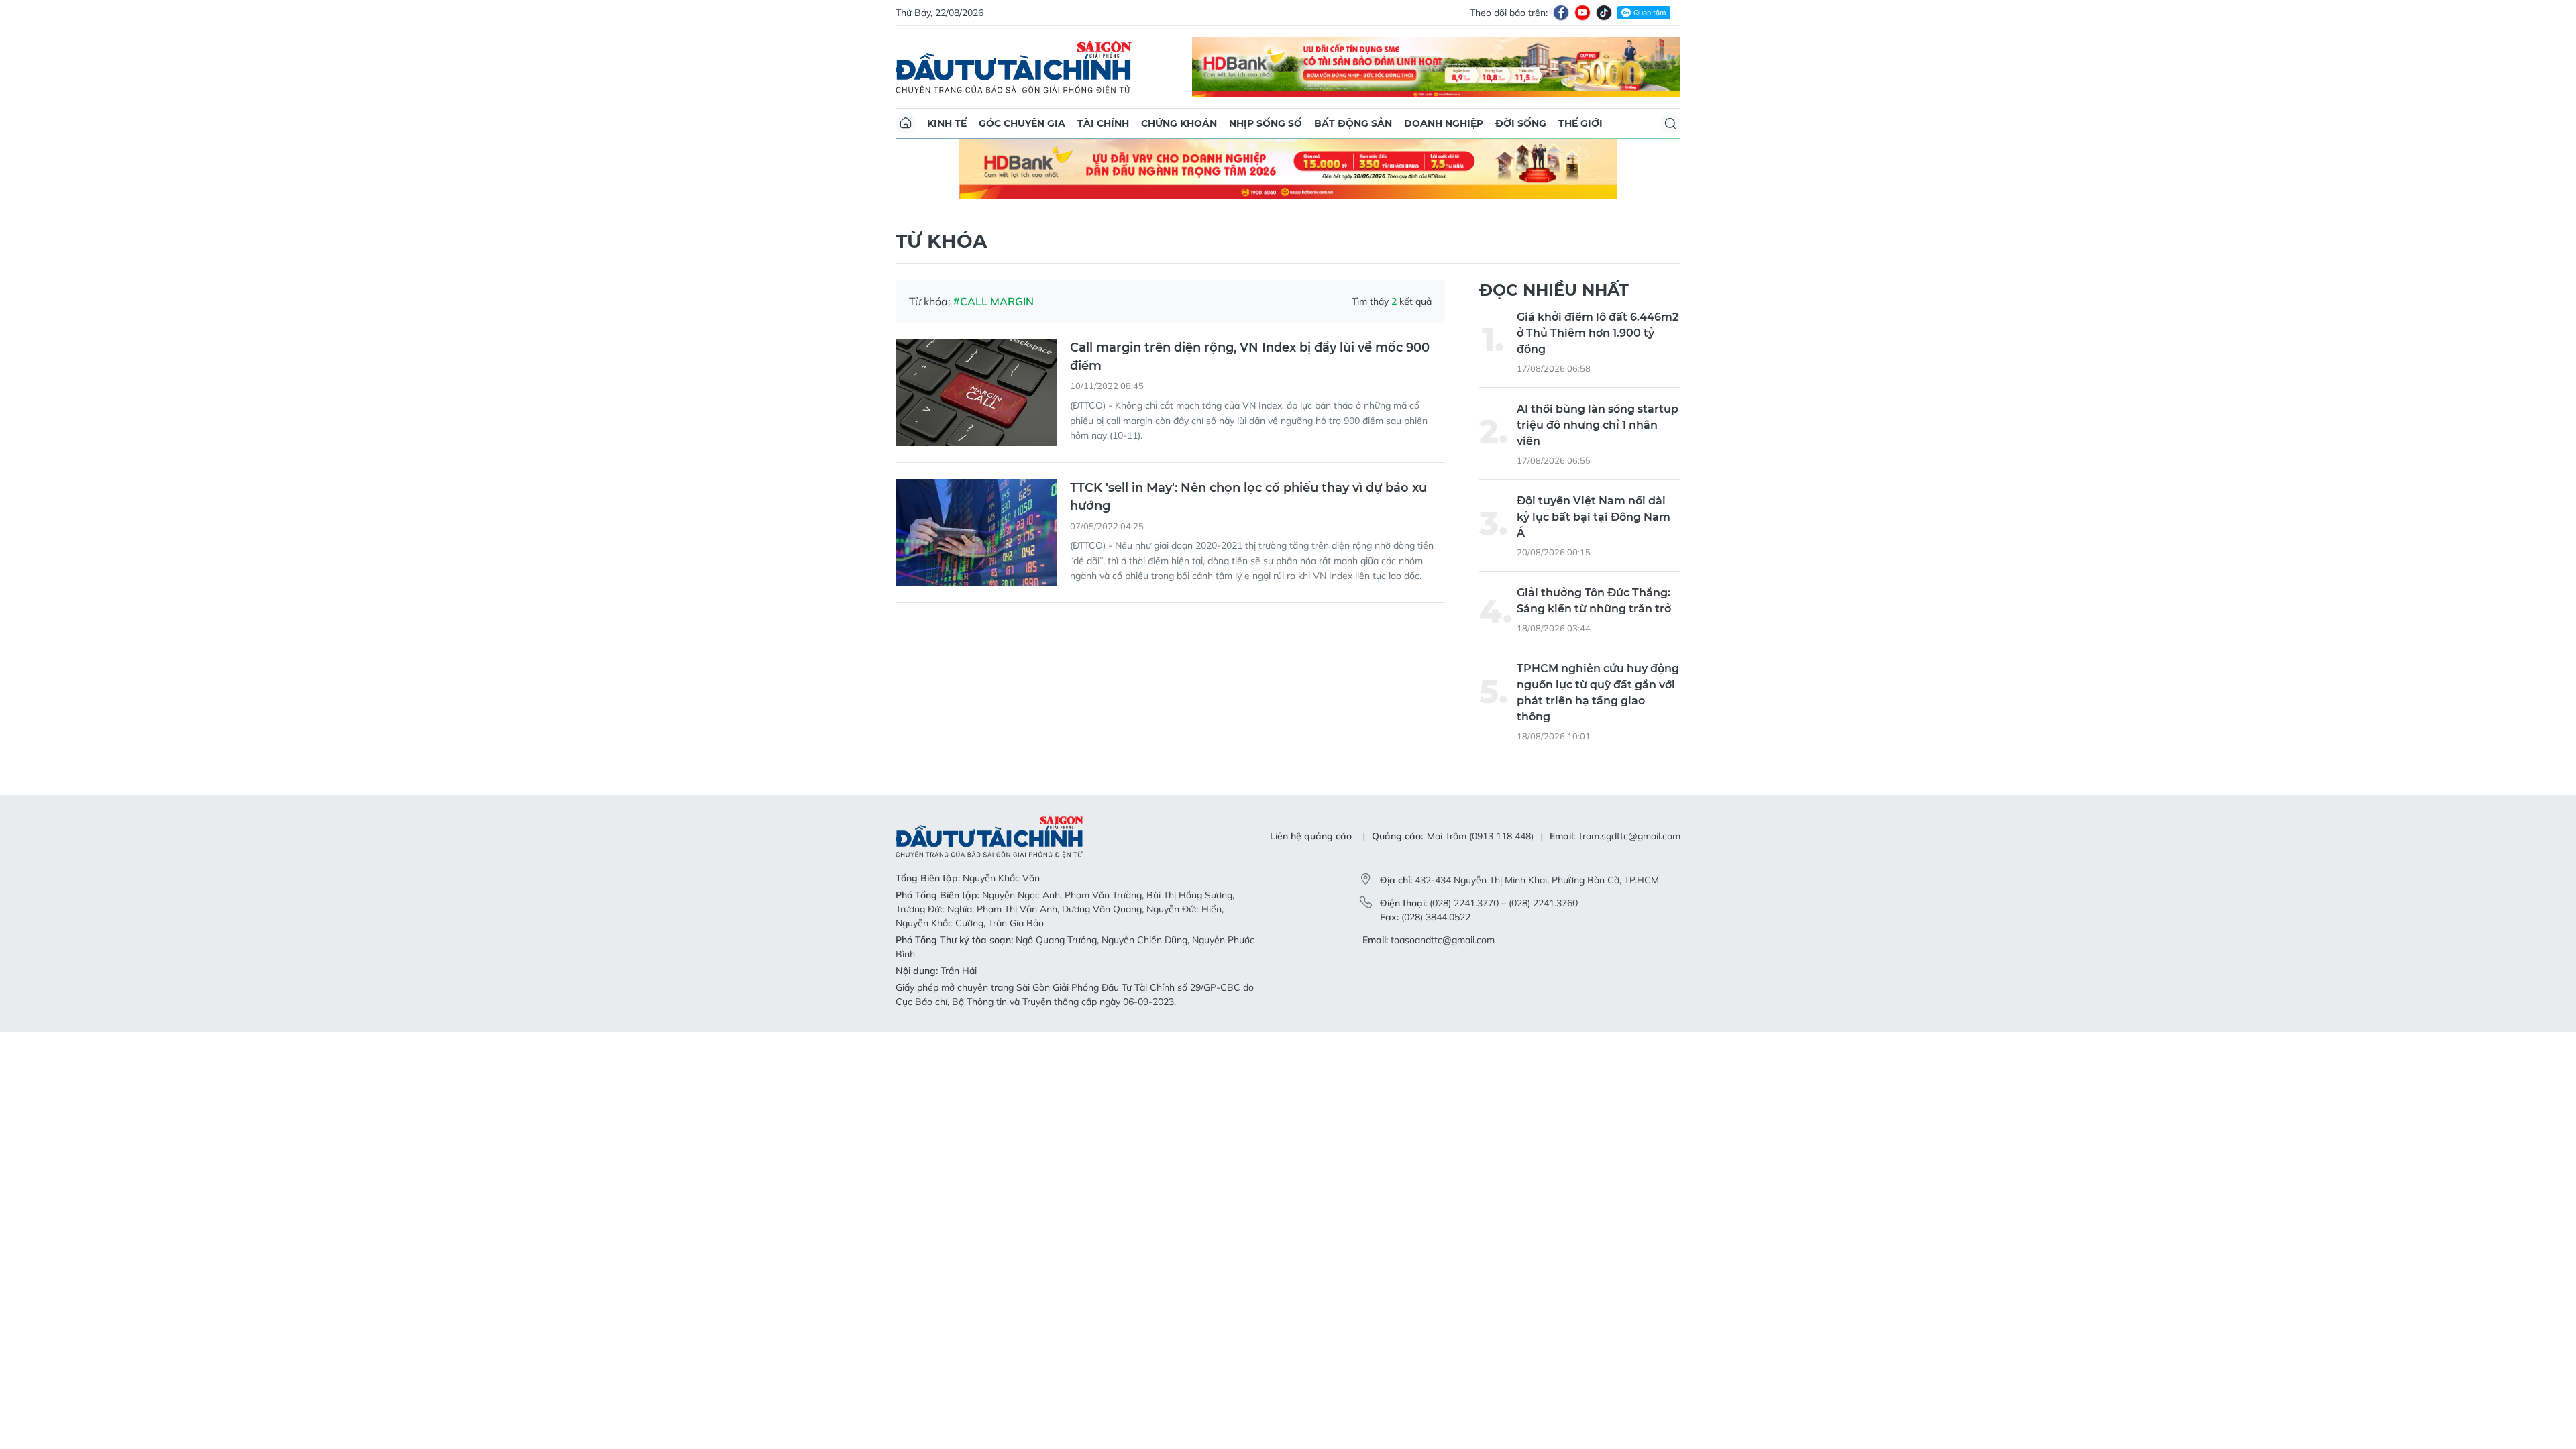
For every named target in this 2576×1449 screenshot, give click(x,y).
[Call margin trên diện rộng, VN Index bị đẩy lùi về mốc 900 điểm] (976, 333)
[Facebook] (1561, 13)
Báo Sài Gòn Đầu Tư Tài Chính (1014, 67)
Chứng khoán (1179, 123)
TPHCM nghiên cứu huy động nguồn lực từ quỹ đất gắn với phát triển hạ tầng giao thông (1598, 632)
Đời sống (1521, 123)
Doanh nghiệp (1444, 123)
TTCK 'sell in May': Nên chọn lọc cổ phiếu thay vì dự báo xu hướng (1248, 437)
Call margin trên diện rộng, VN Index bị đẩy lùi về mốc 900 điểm (1250, 297)
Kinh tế (947, 123)
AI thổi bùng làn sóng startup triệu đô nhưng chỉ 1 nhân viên (1598, 365)
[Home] (906, 123)
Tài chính (1103, 123)
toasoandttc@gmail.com (1443, 879)
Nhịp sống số (1266, 123)
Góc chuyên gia (1022, 123)
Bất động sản (1353, 123)
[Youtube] (1582, 13)
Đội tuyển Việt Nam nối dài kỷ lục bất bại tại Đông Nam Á (1594, 457)
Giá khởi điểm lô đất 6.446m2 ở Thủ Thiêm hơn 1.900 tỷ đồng (1598, 273)
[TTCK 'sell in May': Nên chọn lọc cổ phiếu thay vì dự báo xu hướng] (976, 473)
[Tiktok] (1604, 13)
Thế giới (1580, 123)
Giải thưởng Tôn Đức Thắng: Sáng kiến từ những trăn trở (1594, 540)
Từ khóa (941, 181)
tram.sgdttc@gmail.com (1630, 776)
